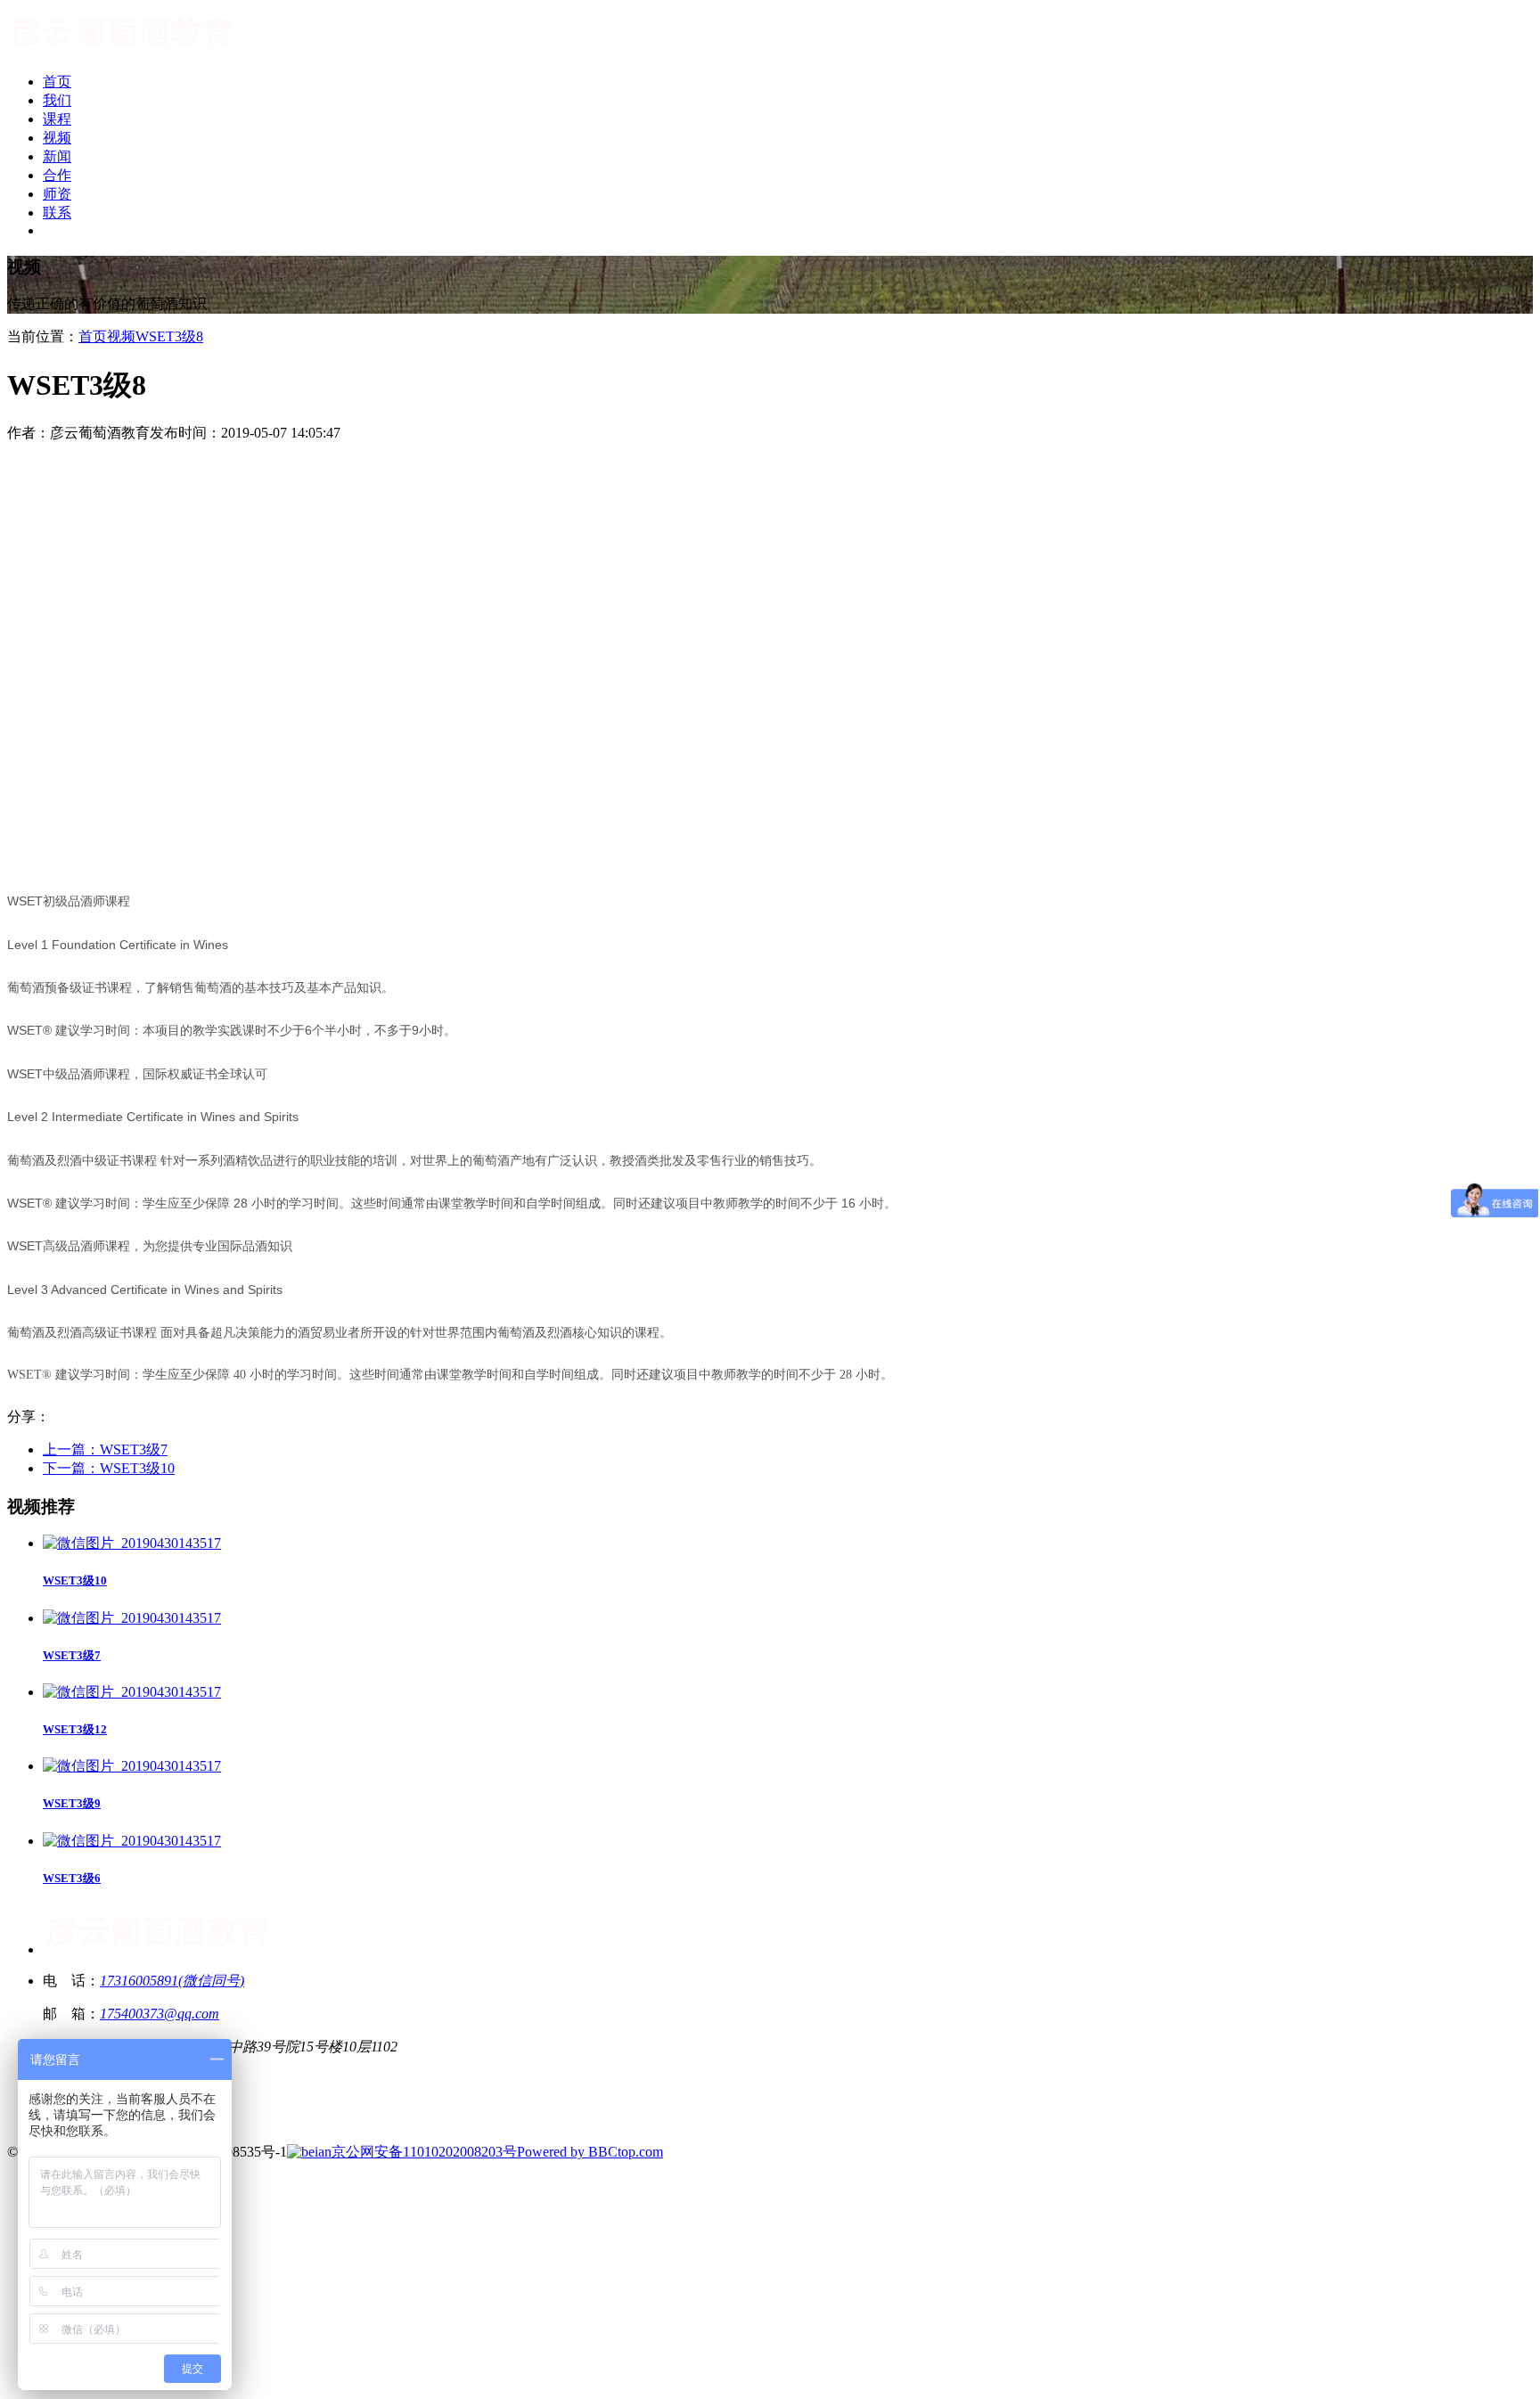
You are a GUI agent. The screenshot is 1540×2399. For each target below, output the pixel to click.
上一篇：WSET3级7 (105, 1449)
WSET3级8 (169, 336)
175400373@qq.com (160, 2014)
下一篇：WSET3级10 (109, 1468)
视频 (121, 336)
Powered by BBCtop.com (590, 2152)
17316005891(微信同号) (172, 1981)
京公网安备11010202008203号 (424, 2152)
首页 (93, 336)
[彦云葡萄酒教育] (123, 50)
